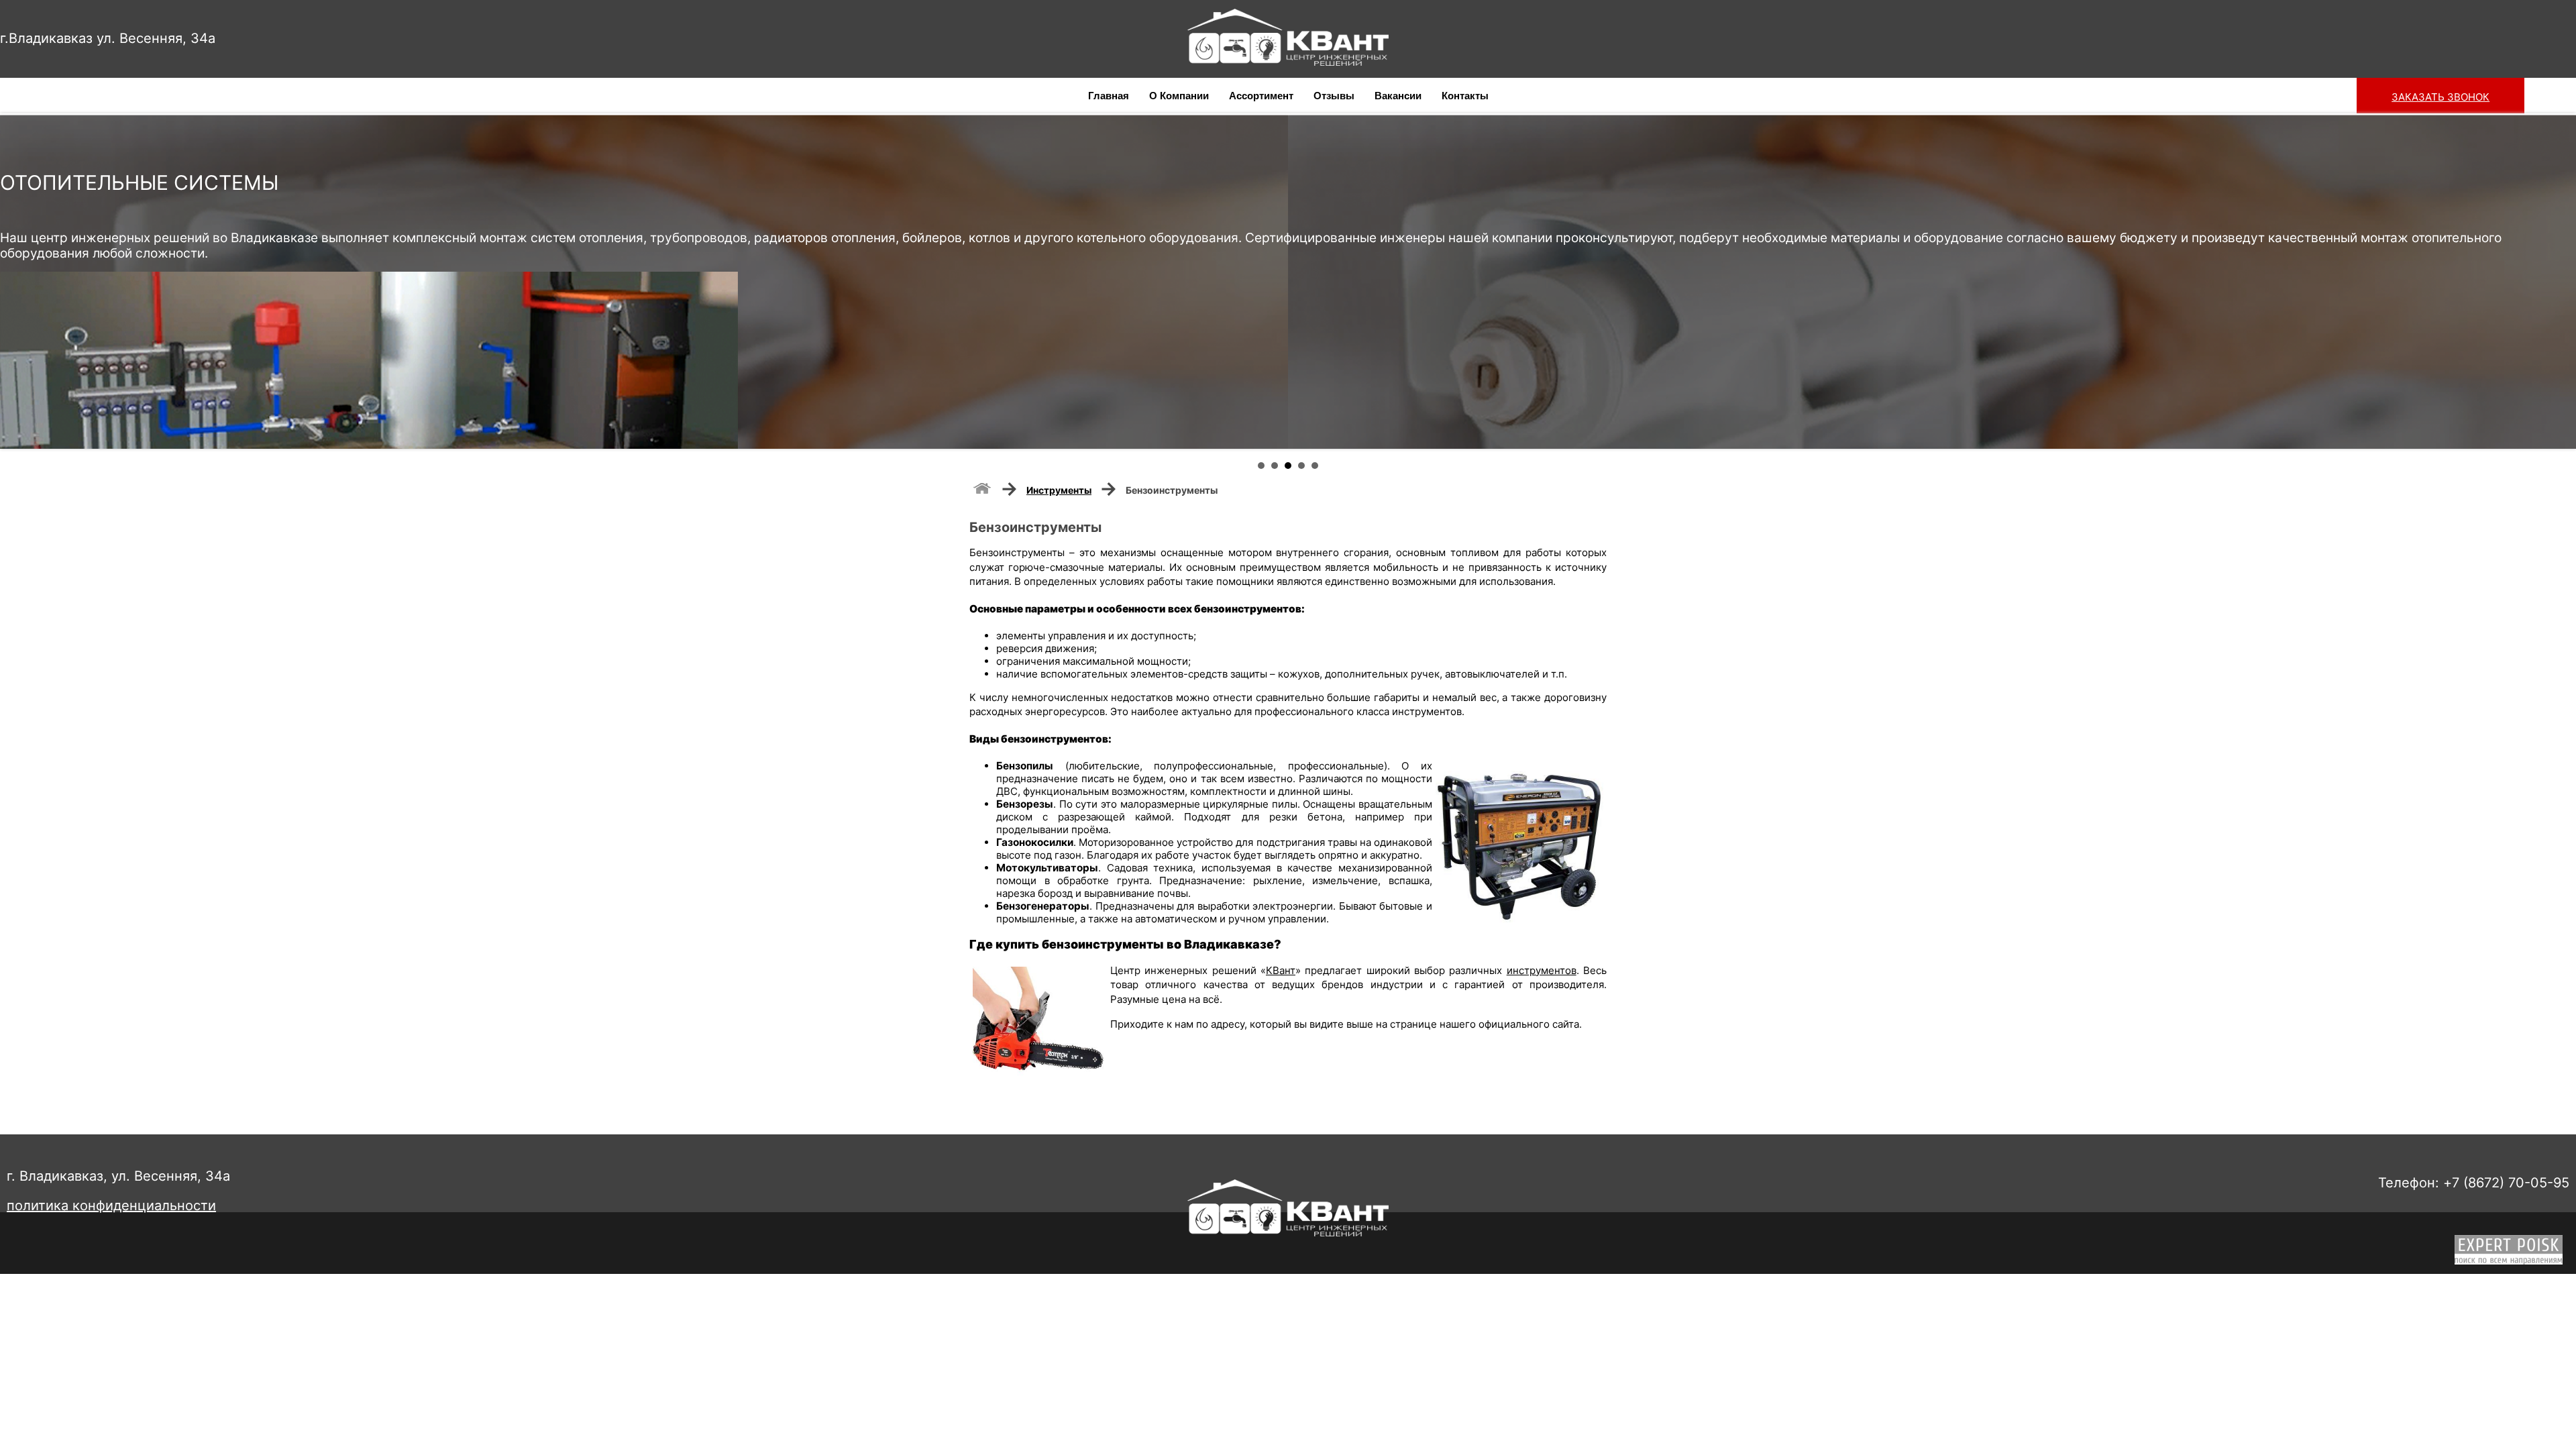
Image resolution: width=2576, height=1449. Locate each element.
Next (2559, 281)
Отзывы (1334, 96)
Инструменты (1059, 490)
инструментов (1542, 970)
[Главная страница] (982, 487)
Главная (1109, 96)
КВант (1281, 970)
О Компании (1179, 96)
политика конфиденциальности (111, 1205)
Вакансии (1398, 96)
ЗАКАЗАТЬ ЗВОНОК (2440, 97)
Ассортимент (1261, 96)
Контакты (1465, 96)
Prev (17, 281)
